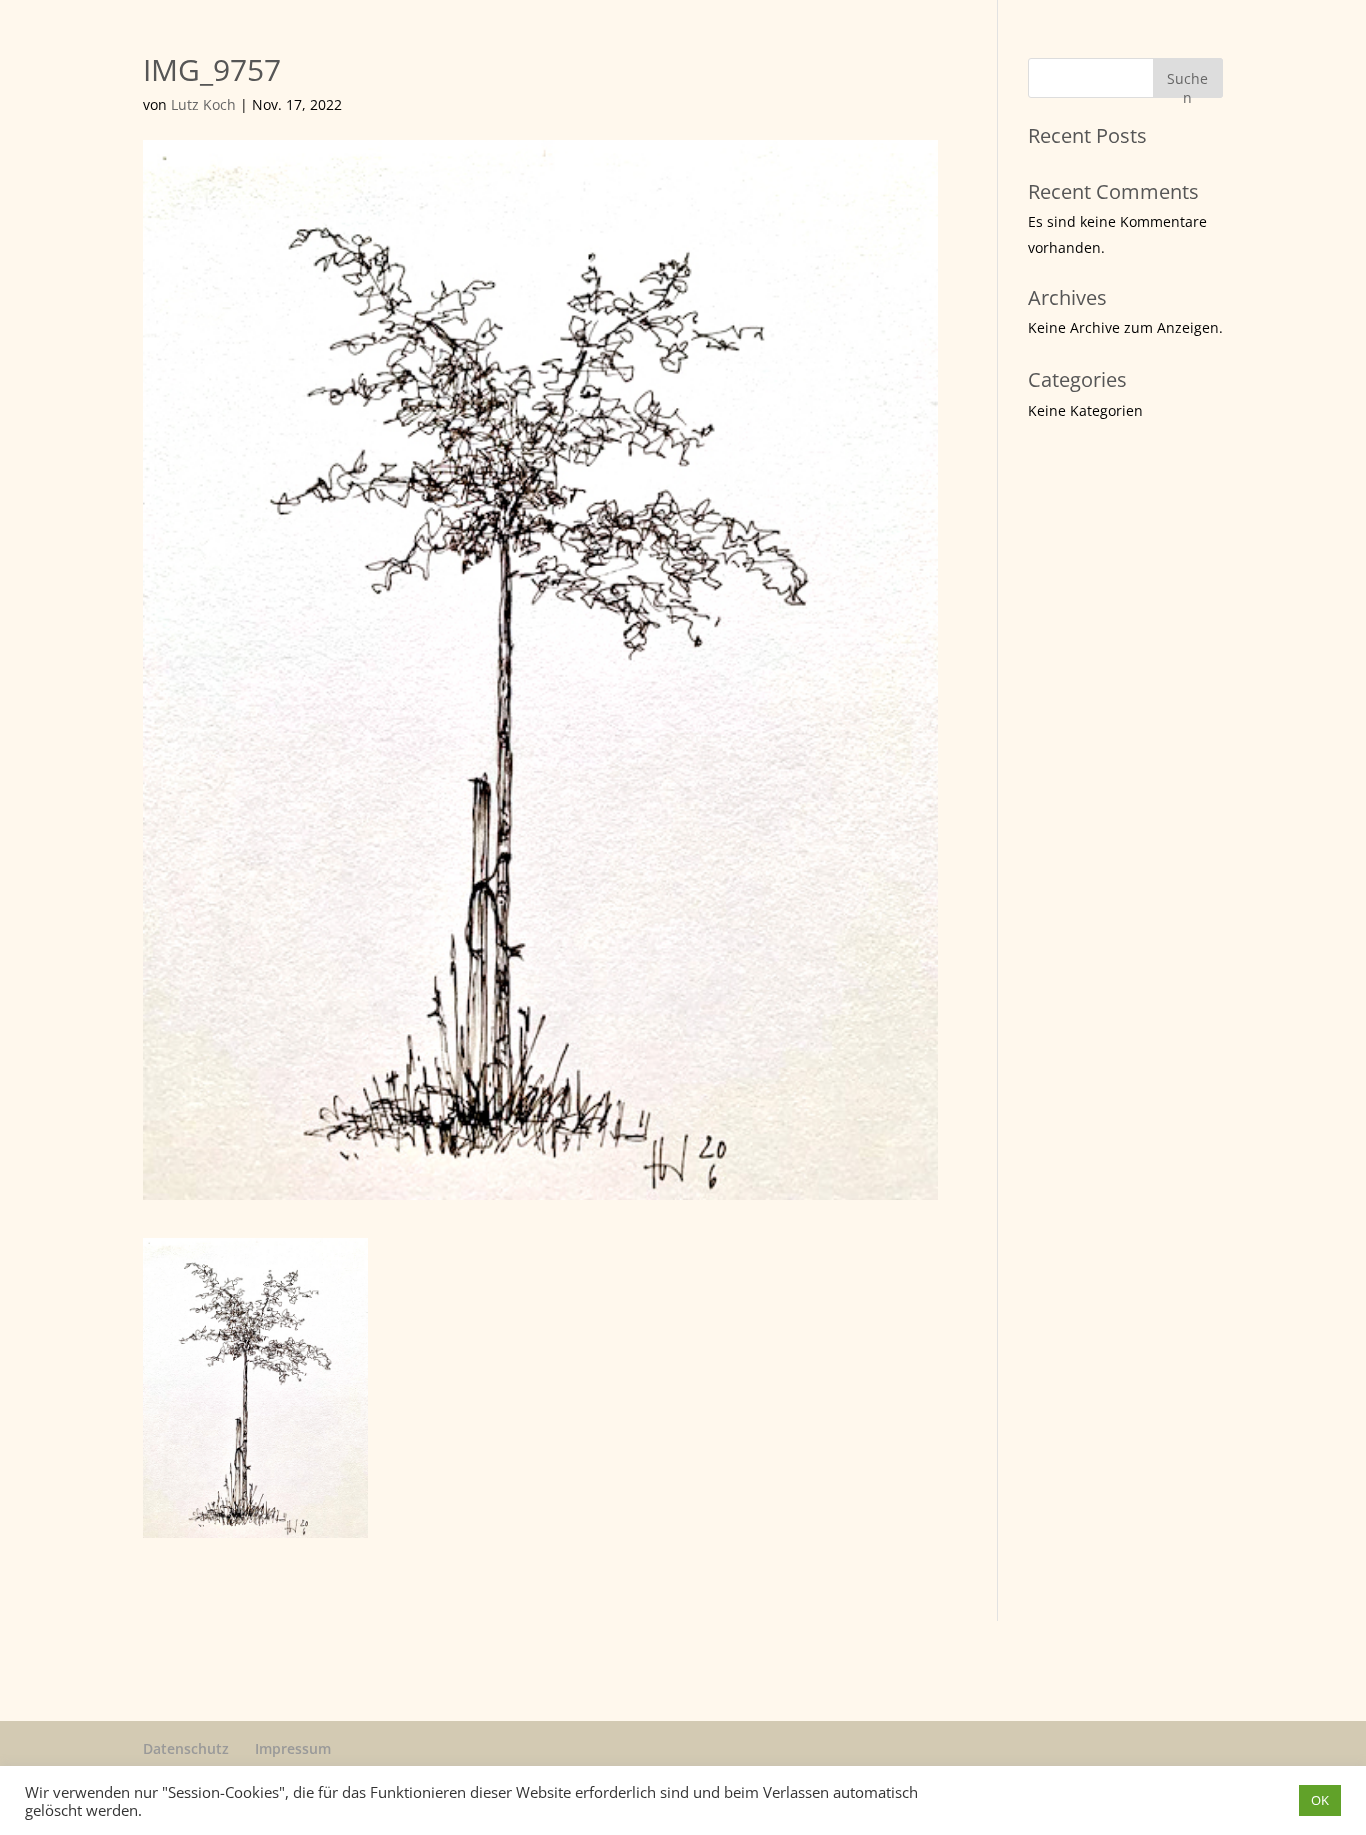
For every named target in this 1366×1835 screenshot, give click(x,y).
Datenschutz (186, 1748)
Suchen (1187, 83)
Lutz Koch (203, 104)
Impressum (293, 1748)
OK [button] (1320, 1800)
